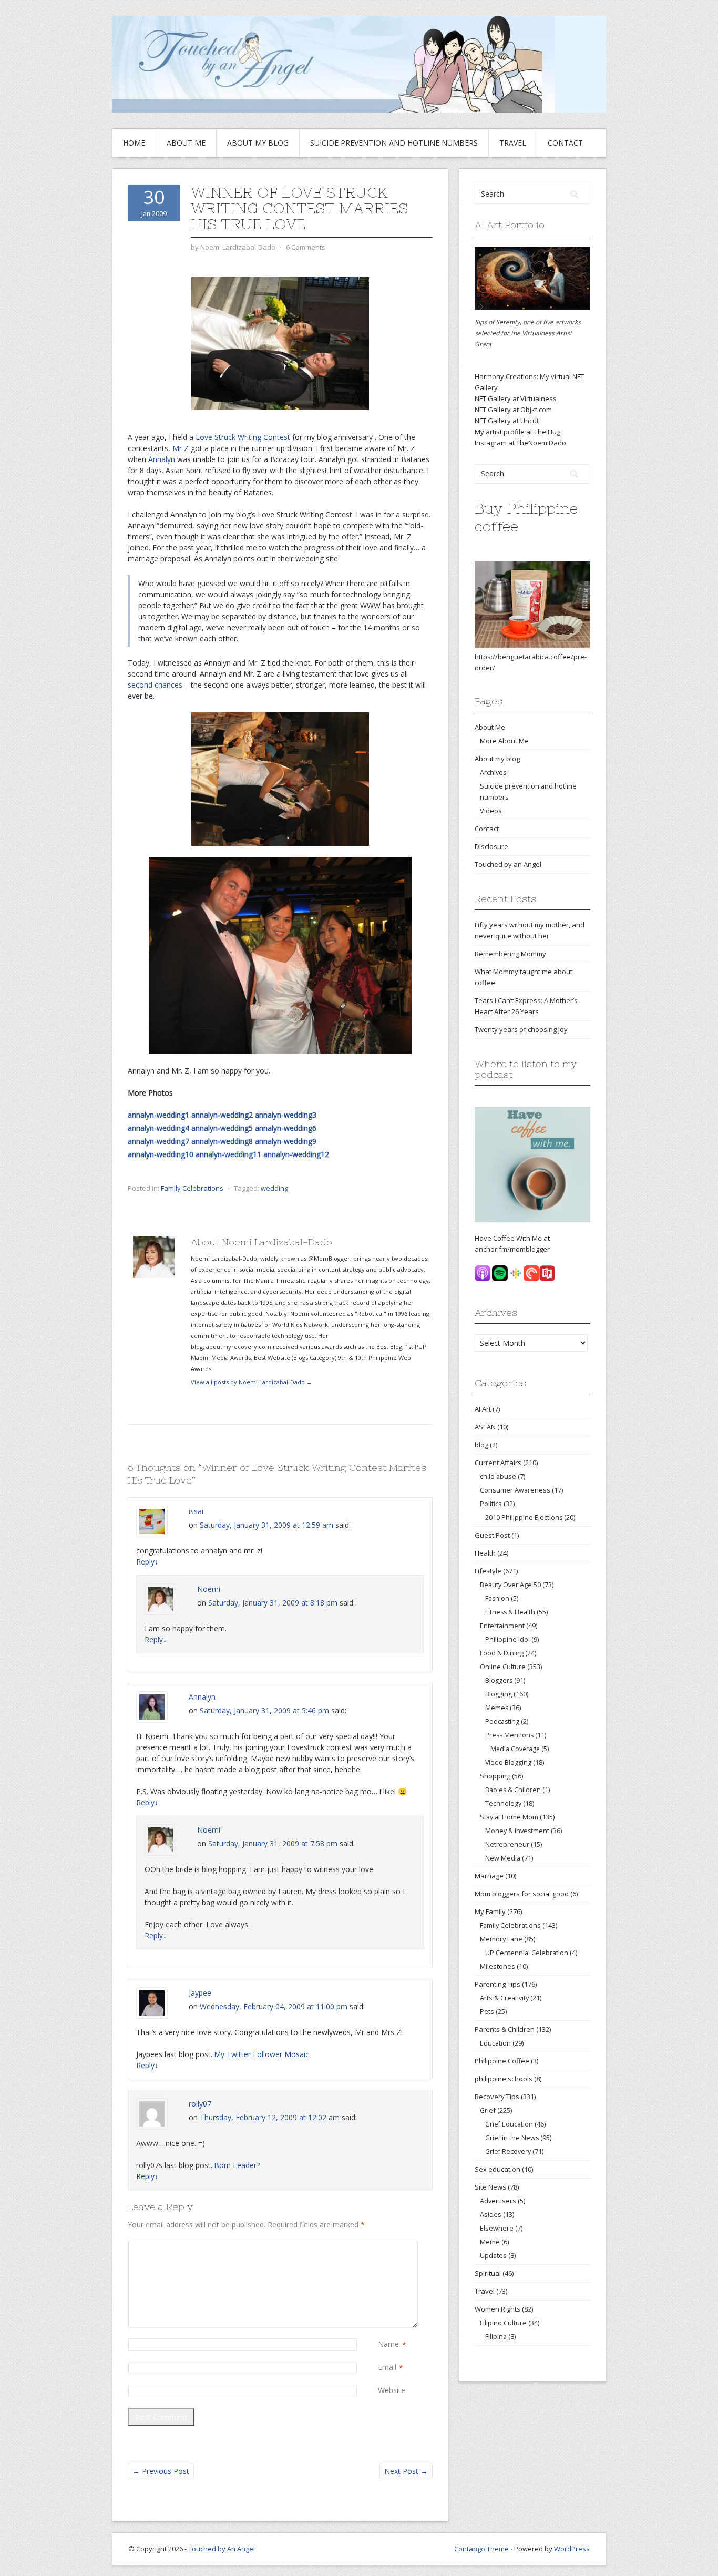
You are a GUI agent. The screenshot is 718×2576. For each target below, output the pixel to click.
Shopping (495, 1776)
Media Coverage (515, 1749)
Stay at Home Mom (509, 1817)
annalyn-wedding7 (158, 1141)
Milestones (498, 1966)
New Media (503, 1858)
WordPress (572, 2549)
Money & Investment (517, 1831)
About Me (186, 143)
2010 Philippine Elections (524, 1517)
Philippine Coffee (502, 2061)
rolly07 (200, 2104)
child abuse (498, 1476)
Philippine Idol (507, 1639)
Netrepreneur (507, 1844)
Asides (491, 2214)
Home (134, 143)
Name (388, 2344)
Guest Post (492, 1535)
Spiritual (488, 2273)
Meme (490, 2242)
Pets (487, 2011)
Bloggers (499, 1680)
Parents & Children (505, 2029)
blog (481, 1445)
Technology (503, 1803)
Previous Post (161, 2471)
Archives (493, 772)
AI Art (483, 1409)
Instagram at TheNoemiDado (520, 443)
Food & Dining (502, 1653)
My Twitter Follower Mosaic (261, 2054)
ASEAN (485, 1427)
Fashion (497, 1598)
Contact (565, 143)
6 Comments (306, 247)
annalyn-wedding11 (228, 1154)
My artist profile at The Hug (517, 432)
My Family (490, 1911)
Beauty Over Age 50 (510, 1585)
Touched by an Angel (508, 864)
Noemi (209, 1589)
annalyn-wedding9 (286, 1141)
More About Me (504, 741)
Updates (493, 2255)
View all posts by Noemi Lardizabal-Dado (252, 1382)
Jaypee (200, 1993)
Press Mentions (509, 1735)
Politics (491, 1504)
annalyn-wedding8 (222, 1141)
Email (387, 2367)
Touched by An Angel (222, 2549)
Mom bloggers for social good (522, 1894)
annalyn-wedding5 (222, 1128)
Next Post (406, 2471)
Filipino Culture (503, 2323)
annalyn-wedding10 (161, 1154)
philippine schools (504, 2079)
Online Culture (503, 1667)
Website (392, 2390)
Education (495, 2043)
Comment (380, 2246)
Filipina (496, 2337)
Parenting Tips (498, 1984)
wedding (274, 1188)
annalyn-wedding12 (296, 1154)
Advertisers (498, 2201)
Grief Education (509, 2124)
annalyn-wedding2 (222, 1115)
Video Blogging (508, 1762)
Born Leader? (237, 2165)
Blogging (499, 1694)
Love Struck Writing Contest (243, 437)
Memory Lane (501, 1939)
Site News (490, 2187)
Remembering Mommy (510, 954)
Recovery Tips (497, 2097)
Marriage (489, 1876)
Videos (491, 811)
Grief (488, 2110)
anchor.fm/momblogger (512, 1249)
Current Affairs (498, 1463)
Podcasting (502, 1721)
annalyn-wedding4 (158, 1128)
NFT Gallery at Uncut (507, 421)
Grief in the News (512, 2138)
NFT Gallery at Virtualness (516, 398)
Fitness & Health (510, 1612)
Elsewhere (497, 2228)
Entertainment (502, 1626)
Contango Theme (481, 2549)
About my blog (258, 143)
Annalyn (162, 459)
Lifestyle (488, 1571)
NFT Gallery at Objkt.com (513, 410)
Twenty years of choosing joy (521, 1029)
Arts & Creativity (504, 1998)
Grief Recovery (508, 2151)
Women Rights (498, 2309)
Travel (513, 143)
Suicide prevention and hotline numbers (394, 143)
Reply (147, 1562)
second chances (155, 685)
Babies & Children (513, 1790)
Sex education (498, 2169)
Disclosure (491, 846)
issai (196, 1511)
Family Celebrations (192, 1188)
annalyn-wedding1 (158, 1115)
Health (485, 1553)
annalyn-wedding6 (286, 1128)
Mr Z (181, 448)
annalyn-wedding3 (286, 1115)
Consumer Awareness (515, 1490)
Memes (497, 1708)
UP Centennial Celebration (527, 1953)
